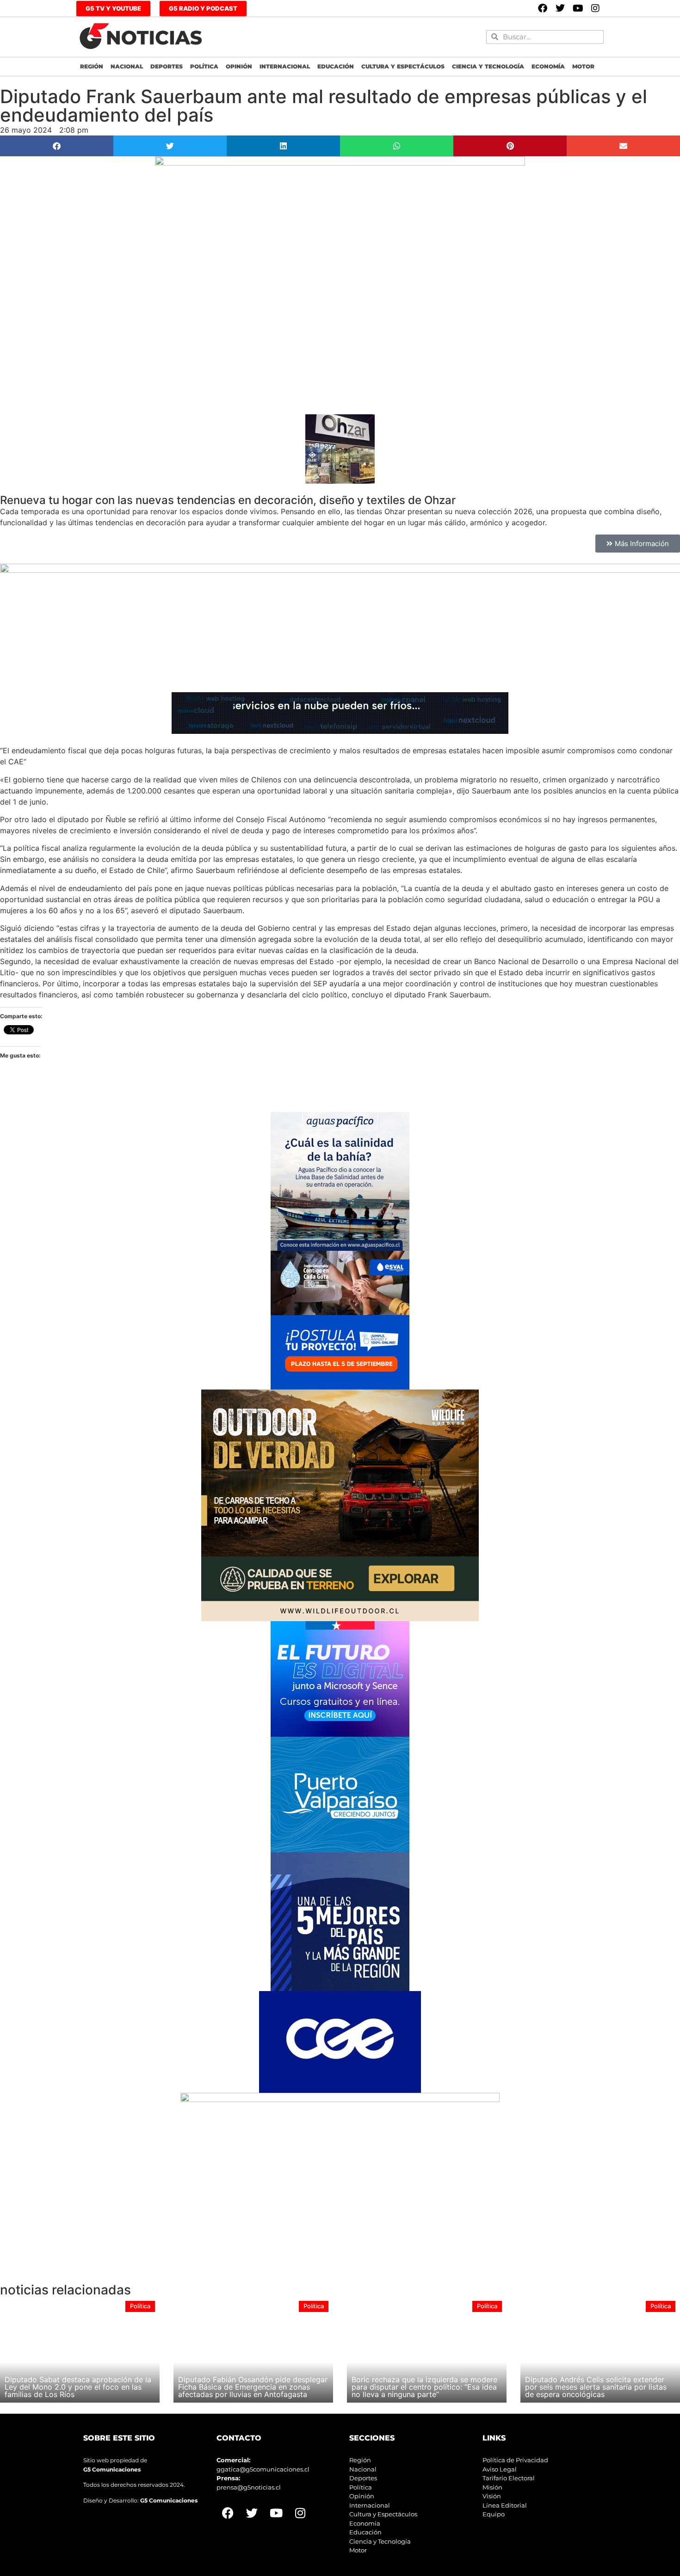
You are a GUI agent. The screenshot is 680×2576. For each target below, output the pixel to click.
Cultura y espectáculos (403, 66)
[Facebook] (543, 8)
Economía (548, 66)
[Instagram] (595, 8)
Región (92, 66)
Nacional (127, 66)
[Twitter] (560, 8)
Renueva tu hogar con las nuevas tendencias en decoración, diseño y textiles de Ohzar (228, 500)
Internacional (285, 66)
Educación (336, 66)
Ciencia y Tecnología (488, 66)
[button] (57, 146)
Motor (583, 66)
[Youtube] (578, 8)
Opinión (239, 66)
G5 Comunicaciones (112, 2469)
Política (204, 66)
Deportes (167, 66)
